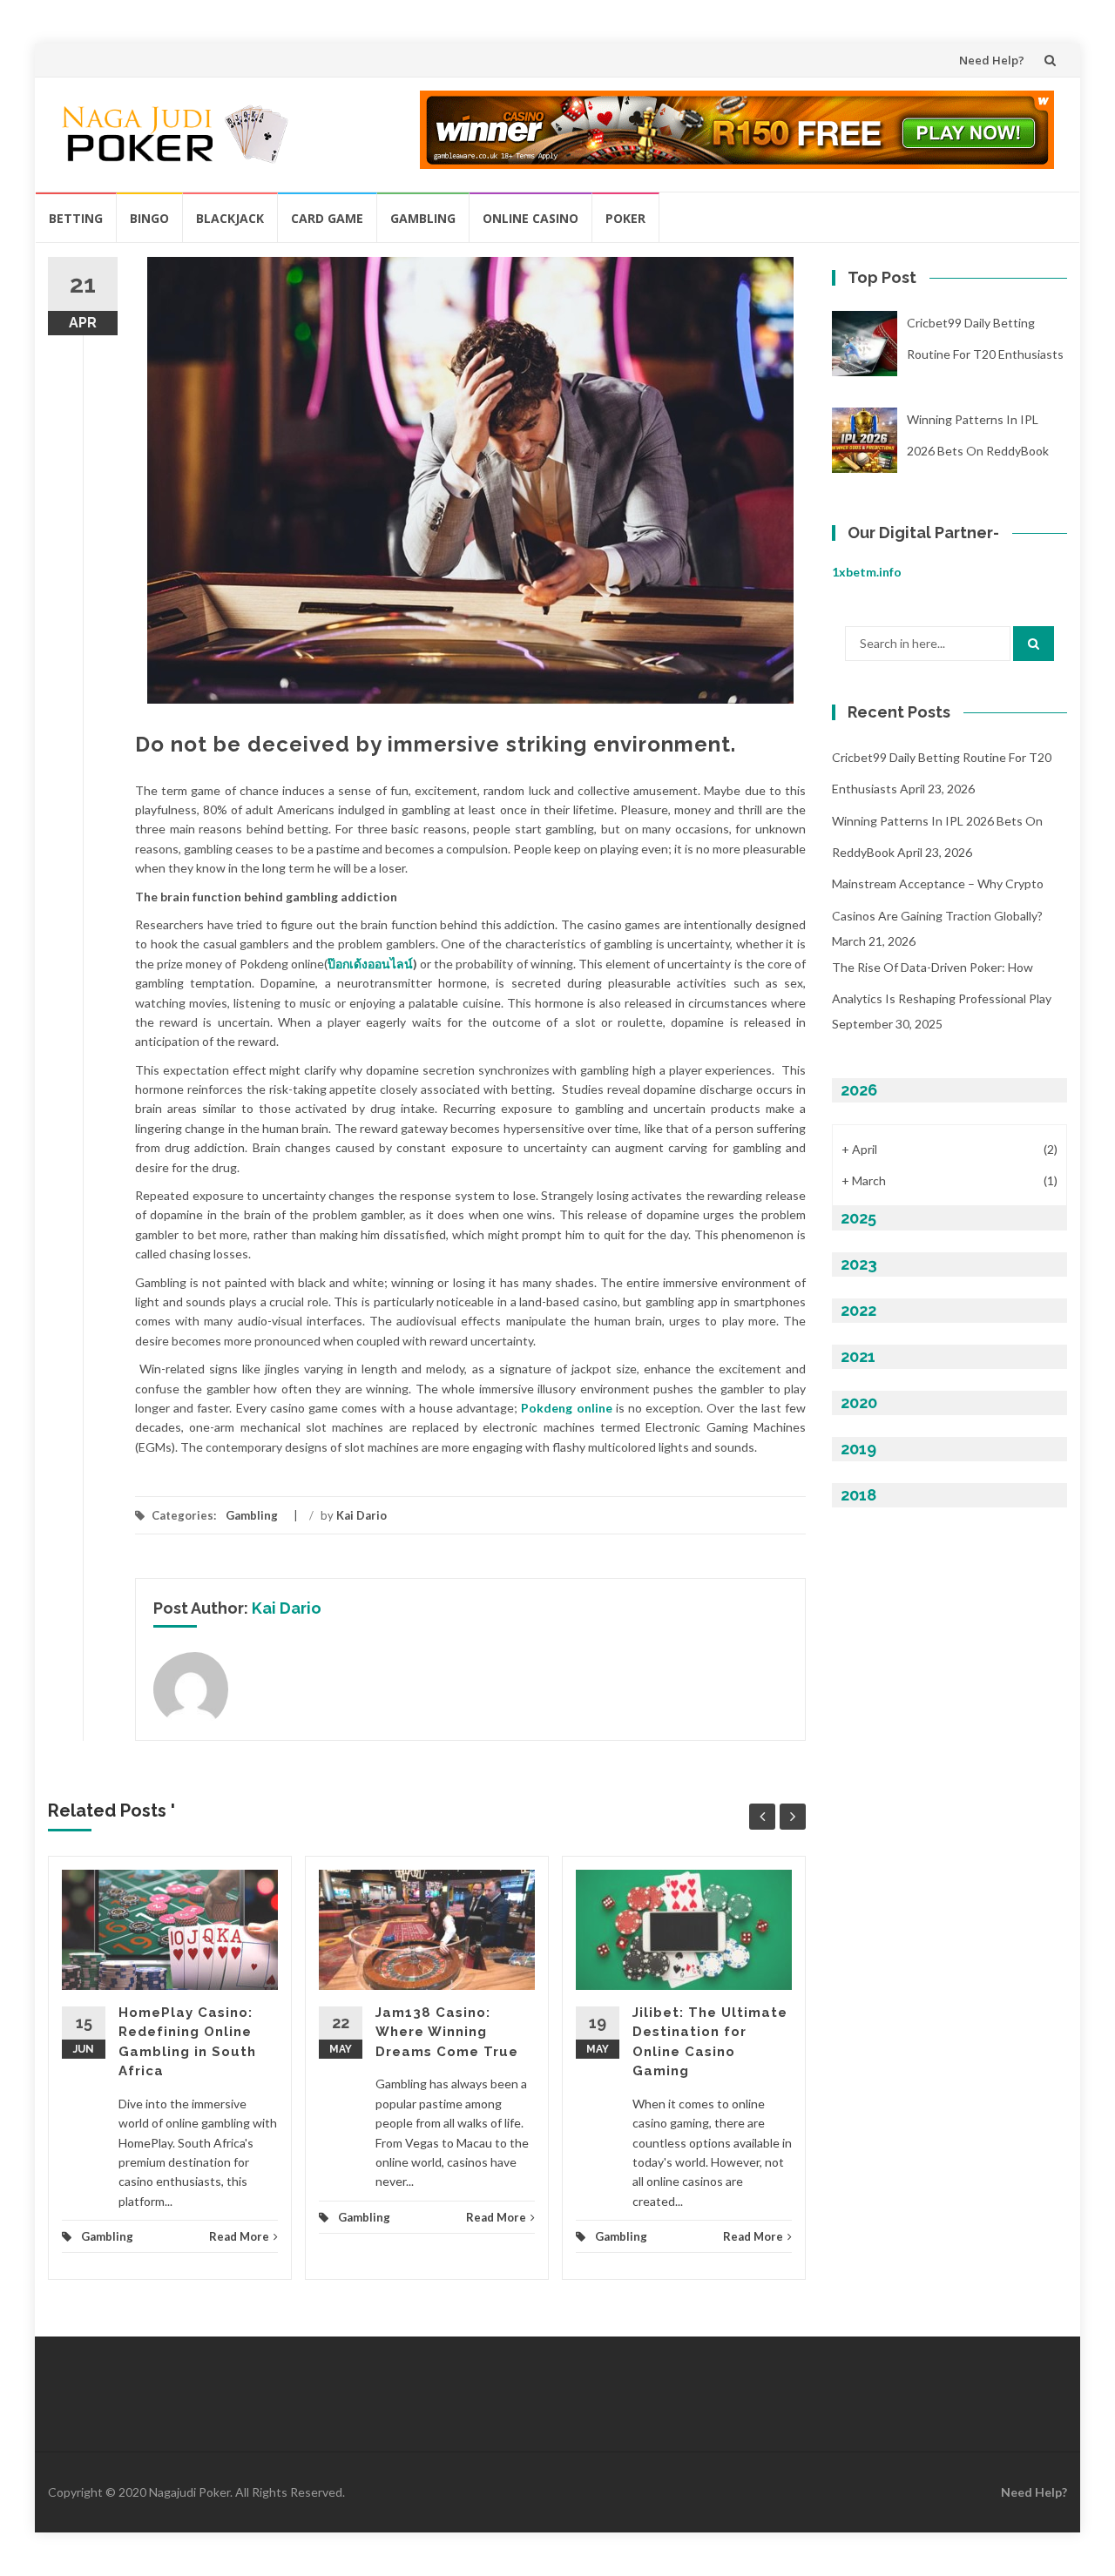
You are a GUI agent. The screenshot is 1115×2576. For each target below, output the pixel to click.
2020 (859, 1403)
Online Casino (530, 218)
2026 (859, 1090)
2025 (858, 1218)
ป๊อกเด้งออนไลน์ (370, 964)
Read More (239, 2236)
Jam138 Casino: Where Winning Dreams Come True (447, 2032)
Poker (625, 218)
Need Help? (992, 60)
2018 (858, 1495)
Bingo (149, 218)
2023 (859, 1264)
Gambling (423, 218)
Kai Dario (362, 1515)
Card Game (327, 218)
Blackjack (230, 218)
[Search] (1034, 644)
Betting (76, 218)
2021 (858, 1356)
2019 (858, 1449)
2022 (858, 1310)
